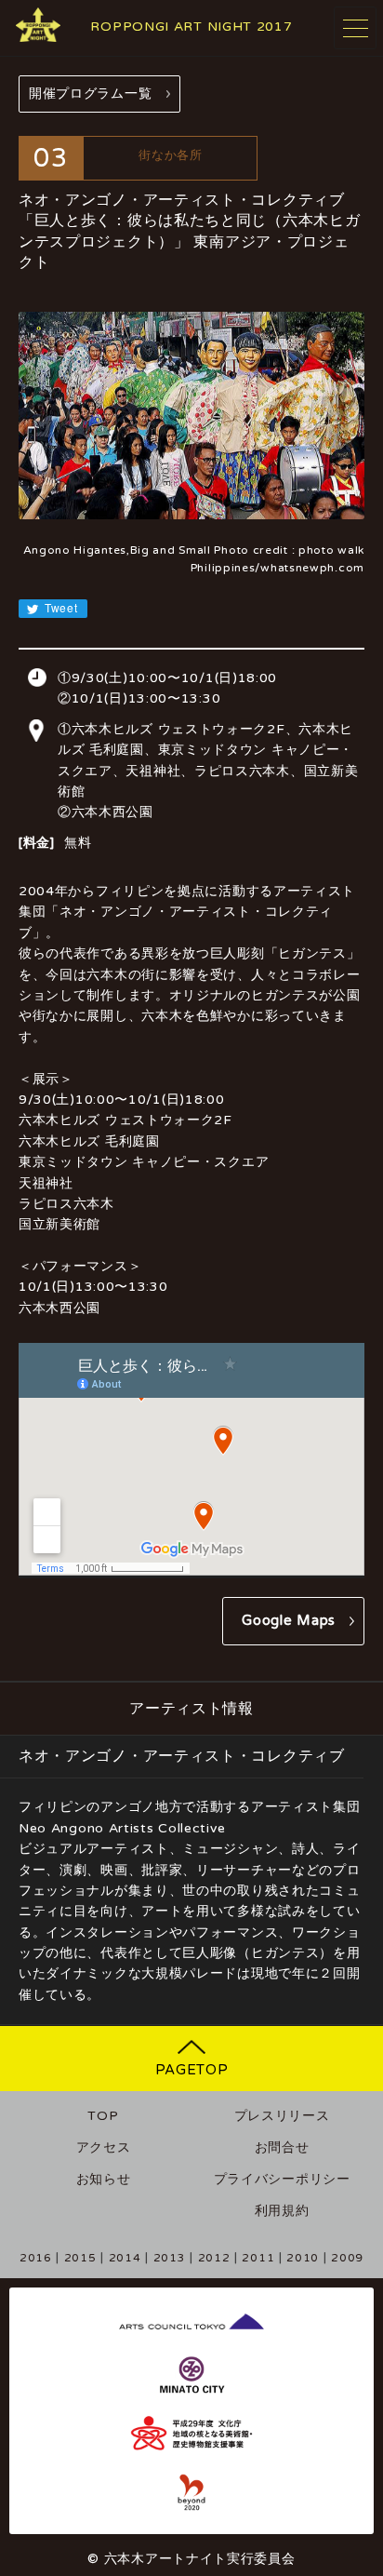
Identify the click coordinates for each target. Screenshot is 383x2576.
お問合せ (282, 2147)
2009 (347, 2258)
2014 (125, 2258)
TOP (103, 2116)
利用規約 (282, 2211)
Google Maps (289, 1620)
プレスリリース (282, 2116)
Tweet (59, 607)
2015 (80, 2258)
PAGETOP (192, 2070)
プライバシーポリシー (282, 2179)
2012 (214, 2258)
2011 (258, 2258)
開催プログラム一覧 (90, 94)
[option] (191, 416)
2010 (303, 2258)
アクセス (104, 2147)
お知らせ (104, 2179)
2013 (170, 2258)
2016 (36, 2258)
